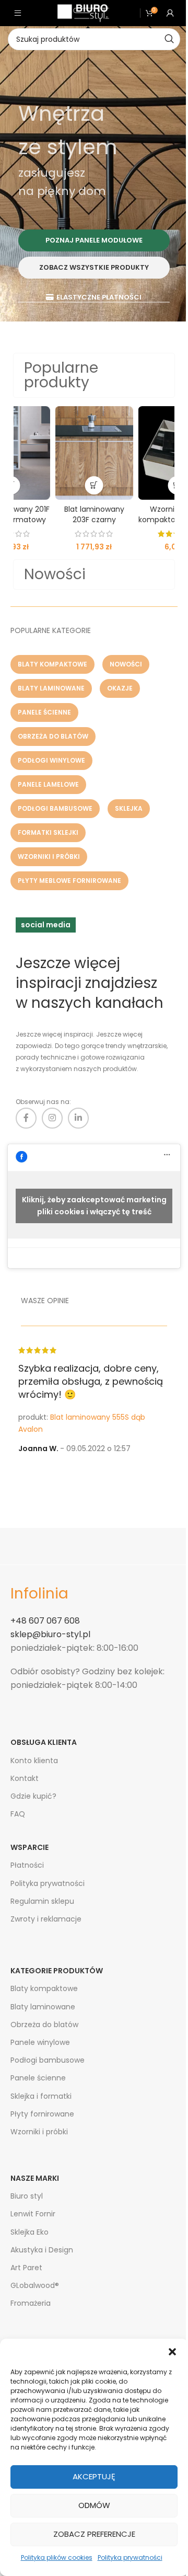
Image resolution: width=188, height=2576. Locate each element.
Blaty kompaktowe (44, 1988)
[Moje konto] (170, 13)
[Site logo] (83, 13)
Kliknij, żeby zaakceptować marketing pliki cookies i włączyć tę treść (94, 1206)
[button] (172, 2352)
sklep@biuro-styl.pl (50, 1634)
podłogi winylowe (51, 760)
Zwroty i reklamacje (46, 1919)
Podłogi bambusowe (48, 2060)
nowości (126, 664)
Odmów (94, 2505)
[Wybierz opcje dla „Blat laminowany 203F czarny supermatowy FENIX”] (94, 485)
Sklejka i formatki (41, 2096)
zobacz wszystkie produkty (94, 267)
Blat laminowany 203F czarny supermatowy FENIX (94, 519)
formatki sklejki (48, 832)
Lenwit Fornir (33, 2214)
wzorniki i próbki (49, 856)
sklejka (129, 808)
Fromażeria (31, 2303)
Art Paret (26, 2268)
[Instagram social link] (52, 1118)
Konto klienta (34, 1761)
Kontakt (25, 1778)
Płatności (27, 1865)
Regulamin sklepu (42, 1901)
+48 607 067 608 (45, 1621)
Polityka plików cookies (57, 2557)
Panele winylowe (40, 2042)
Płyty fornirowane (42, 2114)
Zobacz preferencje (94, 2534)
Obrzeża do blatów (44, 2025)
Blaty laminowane (43, 2007)
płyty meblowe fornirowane (69, 881)
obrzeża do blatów (53, 736)
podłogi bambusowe (55, 808)
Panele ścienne (38, 2078)
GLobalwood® (35, 2285)
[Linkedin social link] (78, 1118)
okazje (120, 688)
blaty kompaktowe (52, 664)
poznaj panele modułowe (94, 240)
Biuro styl (27, 2196)
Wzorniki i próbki (39, 2132)
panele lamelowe (48, 784)
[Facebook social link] (26, 1118)
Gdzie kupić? (33, 1796)
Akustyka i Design (42, 2250)
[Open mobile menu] (18, 13)
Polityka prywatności (130, 2557)
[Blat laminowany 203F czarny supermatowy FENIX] (94, 453)
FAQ (18, 1814)
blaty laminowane (51, 688)
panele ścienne (44, 712)
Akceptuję (94, 2476)
